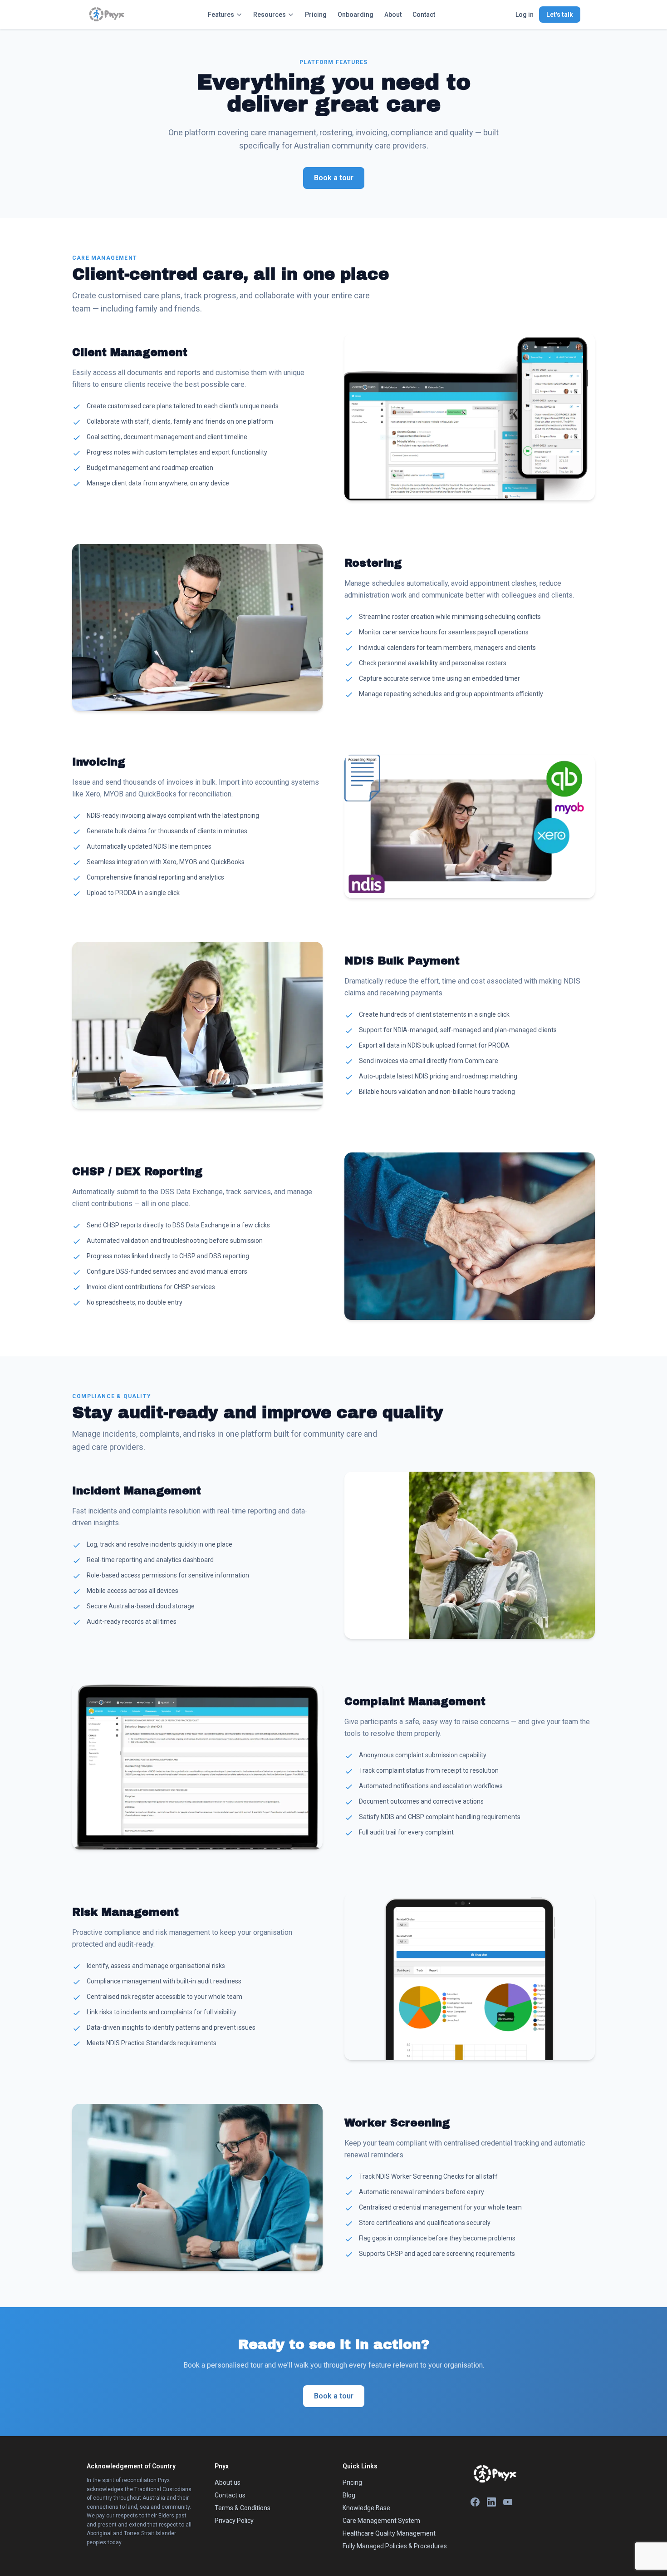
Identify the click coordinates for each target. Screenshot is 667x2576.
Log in (525, 15)
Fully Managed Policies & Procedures (395, 2546)
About (393, 15)
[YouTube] (508, 2502)
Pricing (316, 15)
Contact (424, 15)
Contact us (230, 2495)
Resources (270, 15)
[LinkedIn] (491, 2502)
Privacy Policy (234, 2521)
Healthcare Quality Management (389, 2533)
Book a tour (334, 178)
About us (228, 2482)
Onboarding (356, 15)
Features (221, 15)
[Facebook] (475, 2502)
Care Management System (381, 2521)
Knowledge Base (366, 2508)
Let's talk (560, 15)
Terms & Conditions (243, 2508)
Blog (349, 2495)
